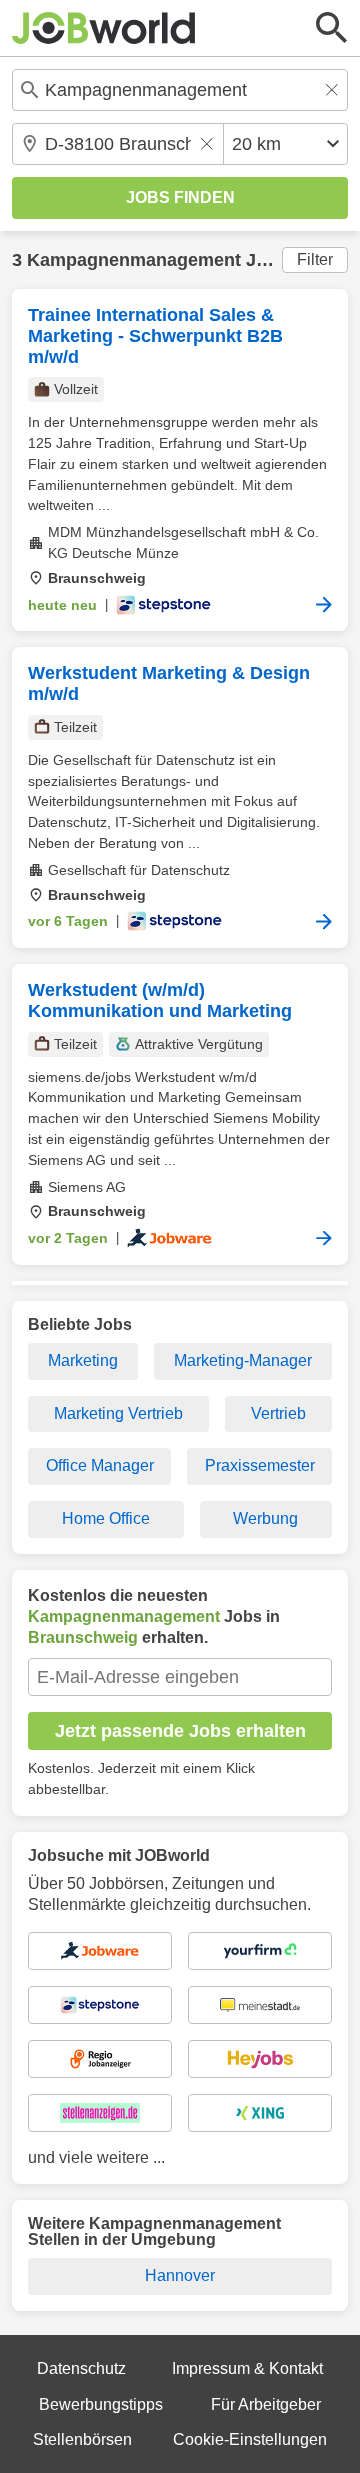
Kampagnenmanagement (134, 260)
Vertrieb (278, 1413)
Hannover (180, 2275)
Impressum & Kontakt (247, 2368)
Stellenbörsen (82, 2439)
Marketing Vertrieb (118, 1413)
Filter (315, 259)
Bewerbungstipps (101, 2404)
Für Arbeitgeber (266, 2404)
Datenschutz (81, 2368)
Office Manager (100, 1465)
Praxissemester (260, 1465)
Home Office (106, 1518)
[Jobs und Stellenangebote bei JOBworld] (104, 28)
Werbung (265, 1518)
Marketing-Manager (243, 1360)
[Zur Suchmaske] (332, 28)
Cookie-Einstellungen (250, 2439)
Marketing (83, 1360)
